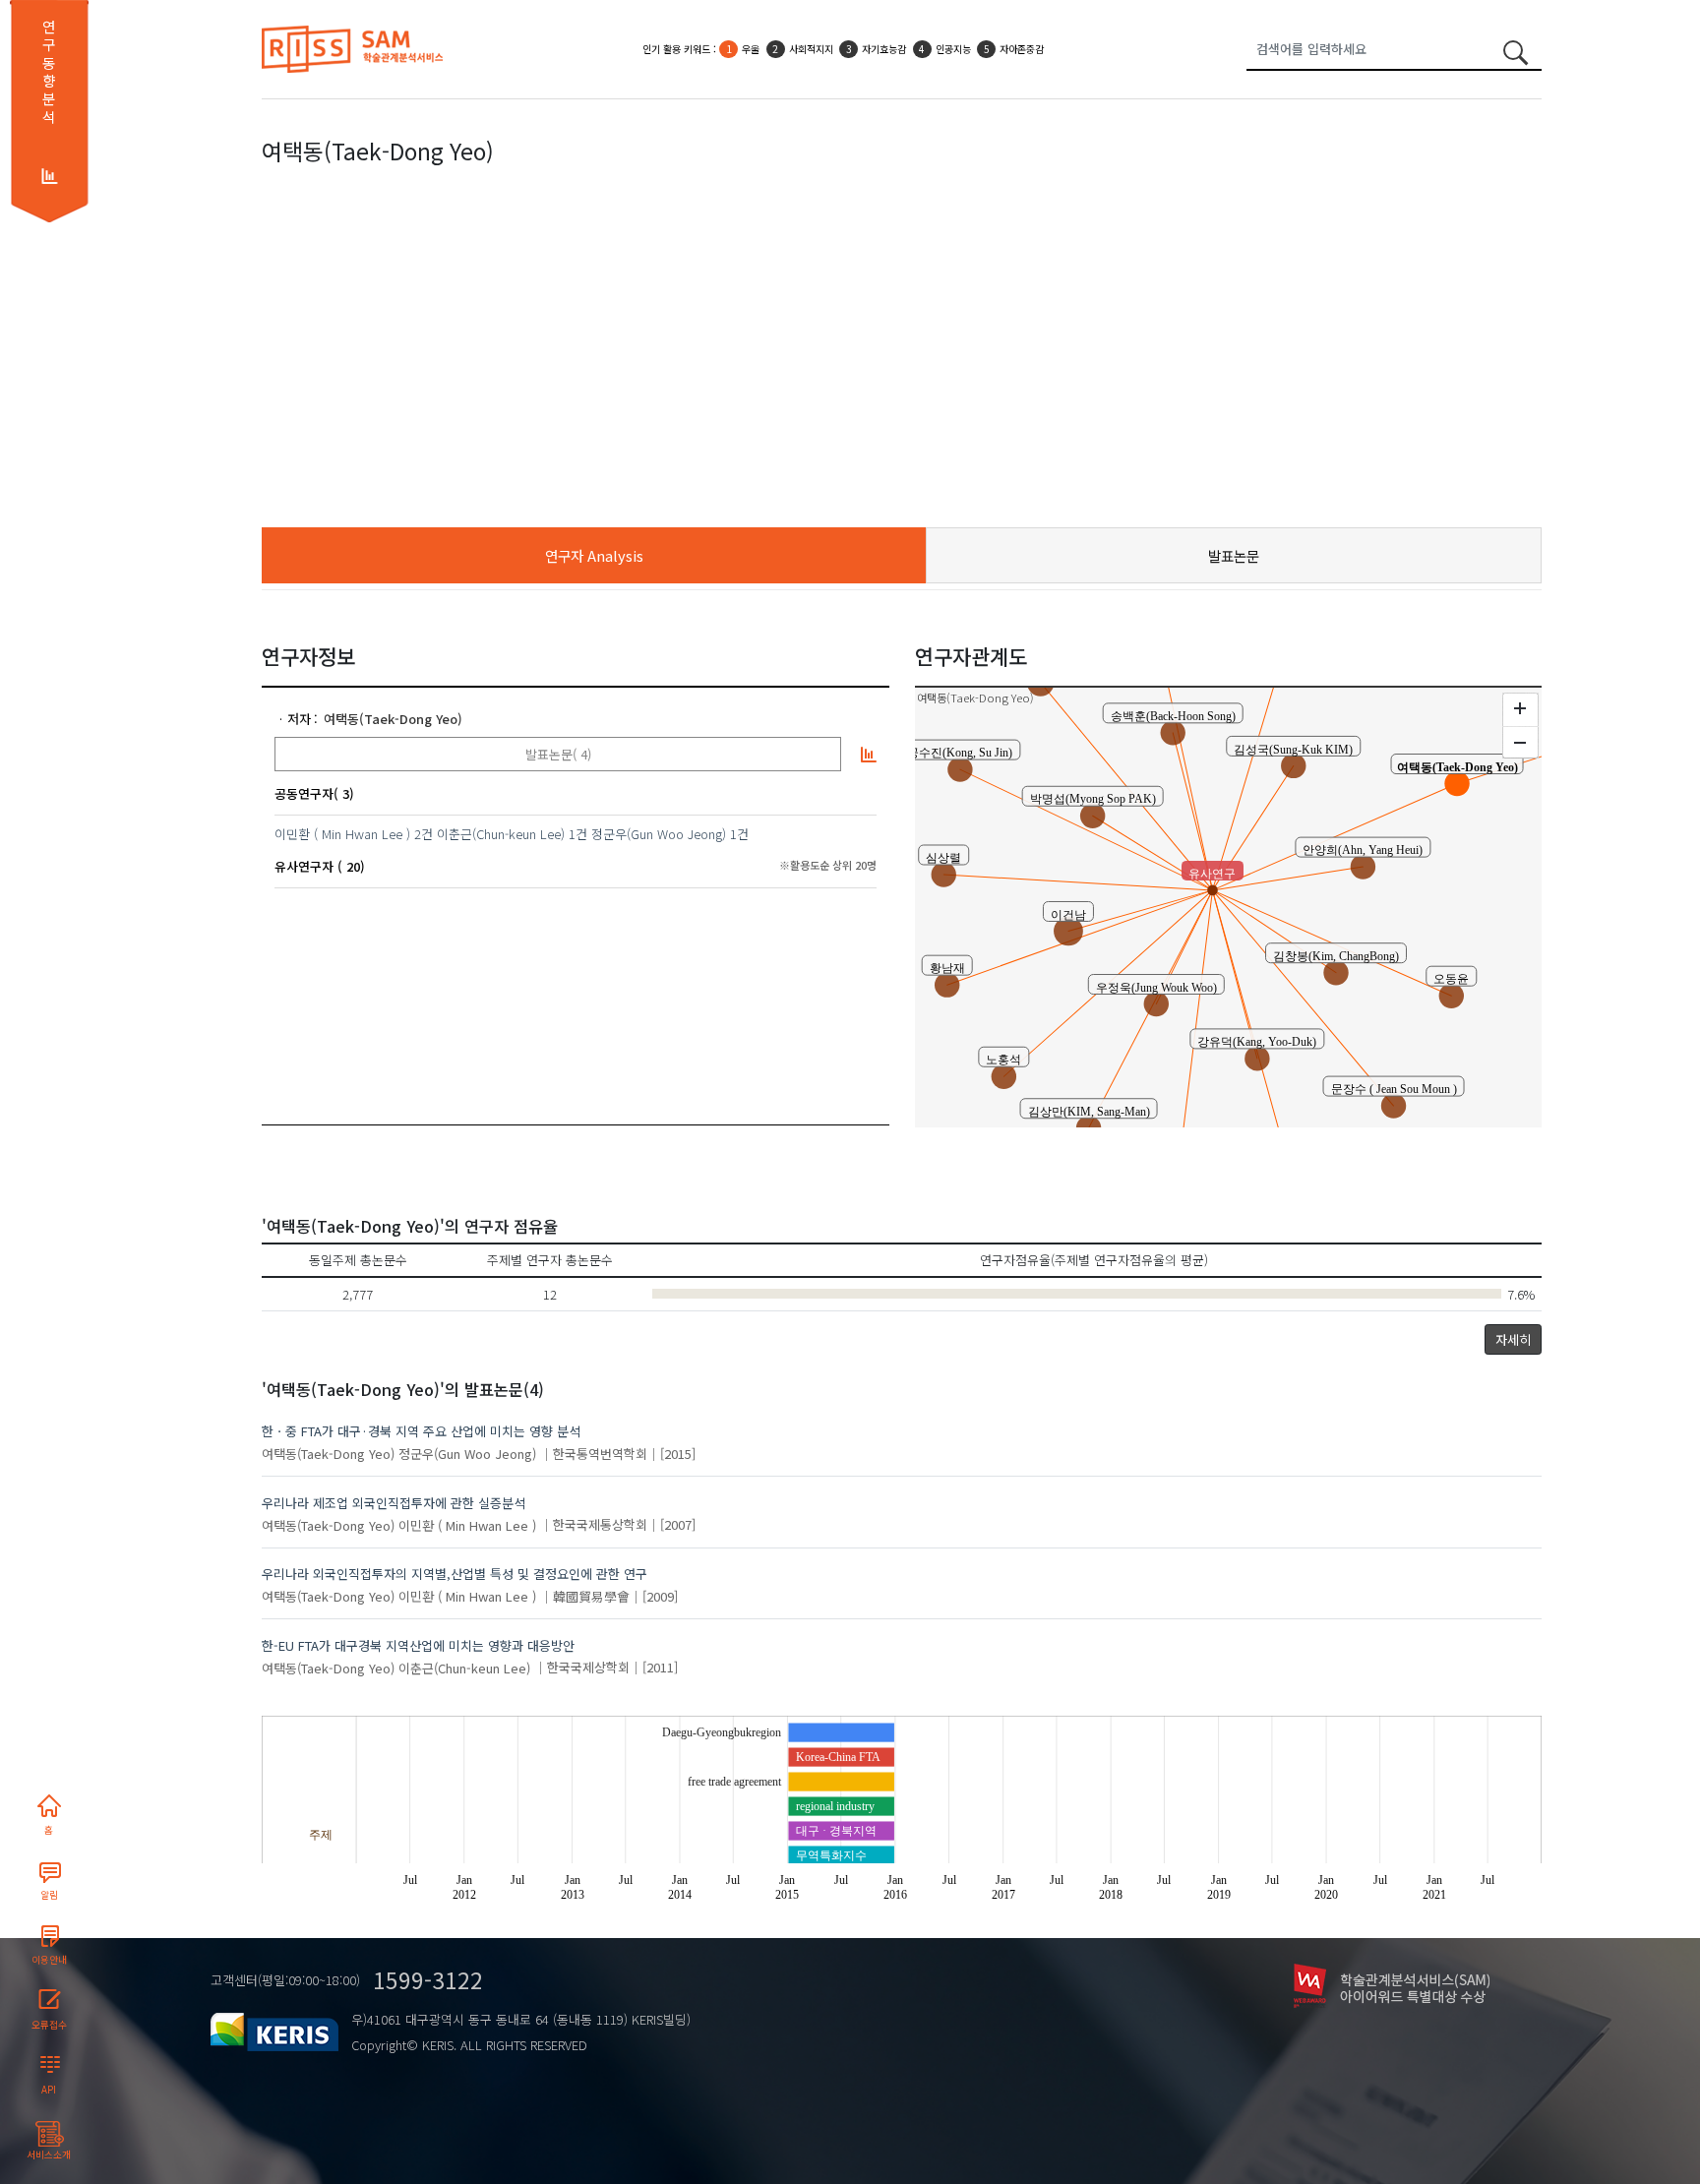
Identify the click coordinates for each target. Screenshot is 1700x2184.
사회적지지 (811, 49)
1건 (578, 834)
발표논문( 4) (558, 754)
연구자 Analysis (594, 555)
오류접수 (49, 2025)
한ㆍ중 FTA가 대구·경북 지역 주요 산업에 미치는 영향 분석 (421, 1431)
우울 (751, 49)
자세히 (1513, 1339)
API (49, 2090)
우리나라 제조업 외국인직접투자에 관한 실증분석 (394, 1503)
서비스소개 (49, 2154)
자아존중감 (1022, 49)
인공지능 (953, 49)
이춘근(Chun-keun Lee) (501, 834)
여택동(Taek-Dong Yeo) (393, 719)
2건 (424, 834)
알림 (49, 1895)
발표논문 (1234, 555)
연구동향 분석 (49, 72)
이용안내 (49, 1960)
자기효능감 (884, 49)
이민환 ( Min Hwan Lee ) (342, 834)
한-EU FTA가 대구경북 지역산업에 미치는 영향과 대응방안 (418, 1645)
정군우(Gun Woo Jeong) (659, 834)
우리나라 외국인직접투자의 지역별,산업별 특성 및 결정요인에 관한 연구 (455, 1574)
